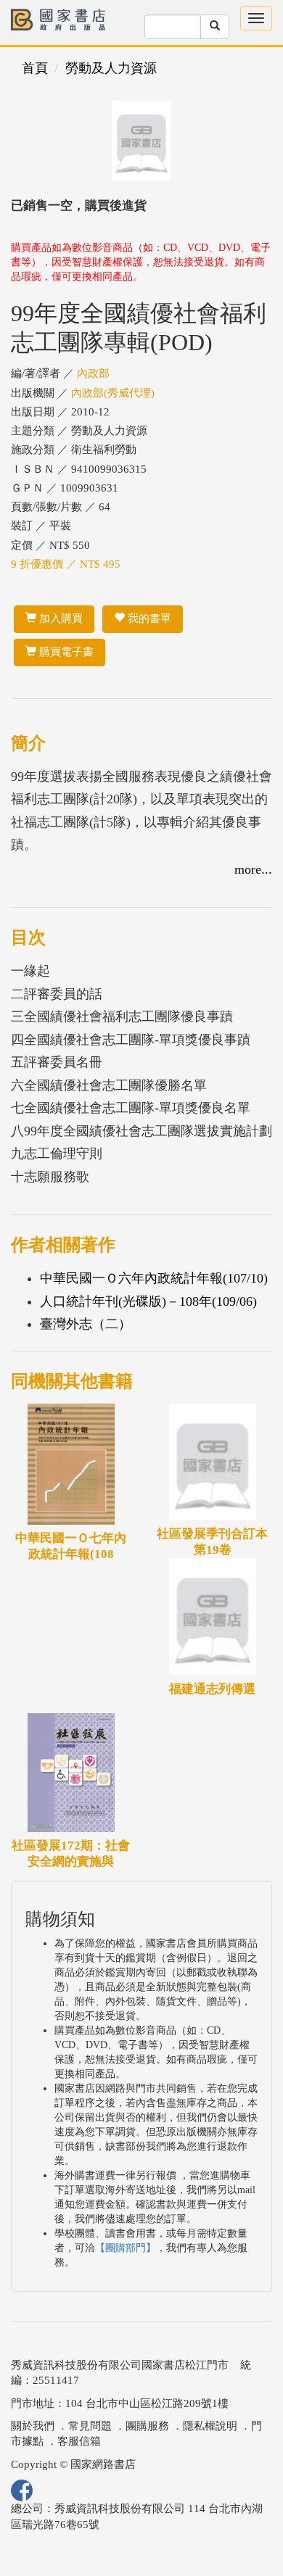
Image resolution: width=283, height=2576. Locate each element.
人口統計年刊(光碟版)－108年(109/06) (148, 1301)
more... (253, 869)
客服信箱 (79, 2441)
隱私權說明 (210, 2426)
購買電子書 (65, 652)
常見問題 (90, 2426)
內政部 (93, 373)
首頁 (35, 68)
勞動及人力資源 (111, 68)
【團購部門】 (126, 2248)
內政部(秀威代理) (113, 393)
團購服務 (147, 2426)
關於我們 (33, 2426)
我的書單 (148, 618)
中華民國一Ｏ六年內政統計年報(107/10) (154, 1278)
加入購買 (60, 618)
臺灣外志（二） (86, 1324)
